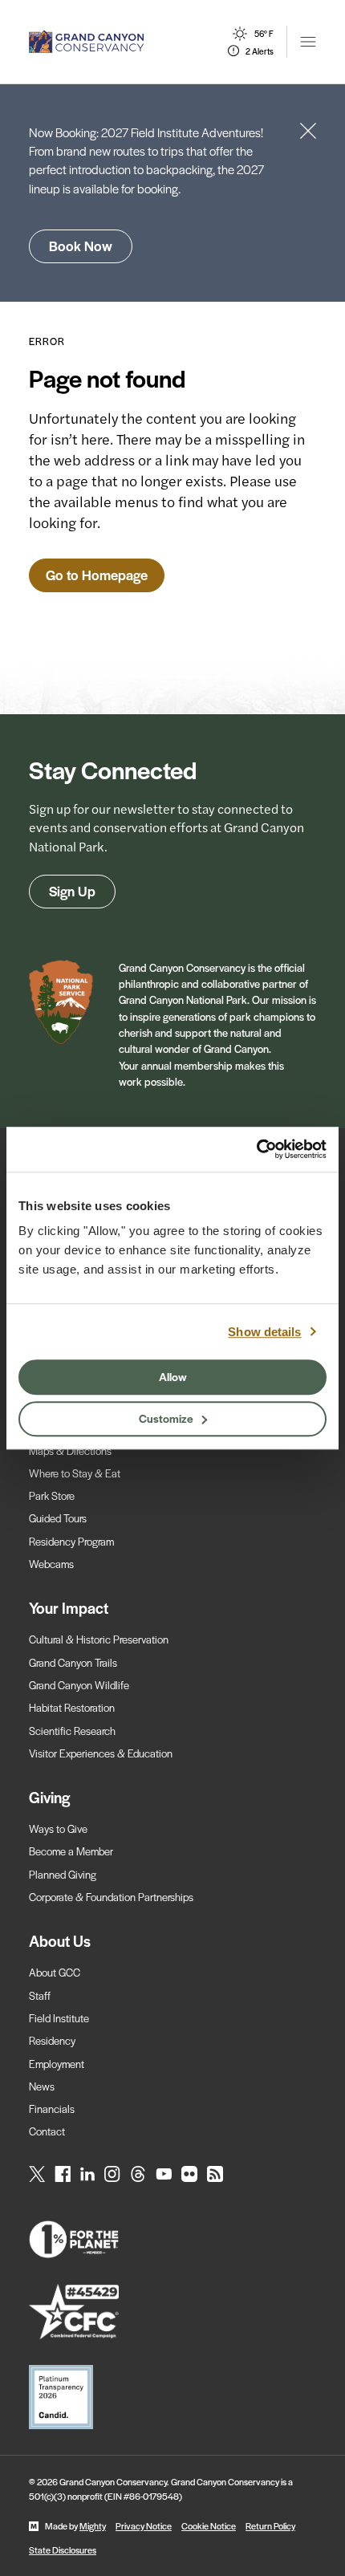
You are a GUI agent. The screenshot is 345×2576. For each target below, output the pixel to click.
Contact (47, 2131)
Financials (52, 2109)
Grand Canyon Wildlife (79, 1685)
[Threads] (138, 2174)
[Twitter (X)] (37, 2174)
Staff (40, 1995)
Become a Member (71, 1851)
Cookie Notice (209, 2525)
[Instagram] (112, 2174)
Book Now (81, 246)
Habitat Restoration (72, 1707)
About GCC (55, 1972)
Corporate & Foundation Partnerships (111, 1897)
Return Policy (270, 2525)
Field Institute (59, 2018)
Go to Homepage (97, 575)
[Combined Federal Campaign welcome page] (172, 2312)
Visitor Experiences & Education (101, 1753)
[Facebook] (63, 2174)
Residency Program (71, 1541)
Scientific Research (72, 1731)
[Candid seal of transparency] (172, 2397)
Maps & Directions (70, 1451)
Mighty (93, 2525)
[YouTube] (164, 2174)
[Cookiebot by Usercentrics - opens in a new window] (256, 1149)
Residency (52, 2040)
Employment (57, 2064)
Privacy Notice (144, 2525)
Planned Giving (63, 1874)
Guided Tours (58, 1518)
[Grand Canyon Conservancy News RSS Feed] (215, 2174)
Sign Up (72, 891)
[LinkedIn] (87, 2174)
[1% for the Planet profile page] (172, 2240)
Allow (173, 1376)
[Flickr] (189, 2174)
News (42, 2086)
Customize (166, 1418)
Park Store (52, 1495)
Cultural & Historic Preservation (99, 1639)
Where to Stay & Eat (75, 1473)
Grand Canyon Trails (73, 1662)
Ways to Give (58, 1828)
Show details (264, 1332)
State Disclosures (63, 2550)
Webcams (51, 1564)
